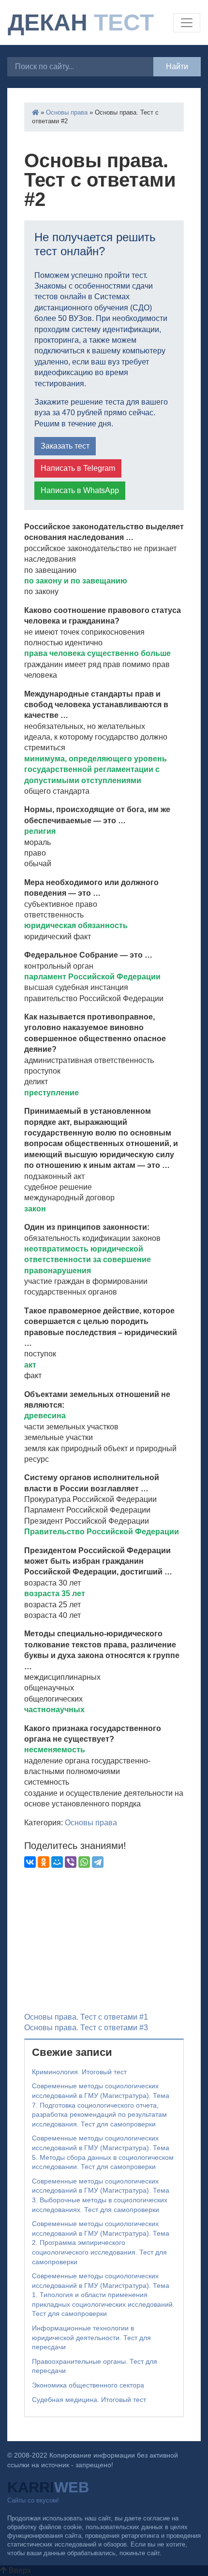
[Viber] (71, 1862)
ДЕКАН (81, 22)
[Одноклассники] (44, 1862)
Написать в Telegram (78, 468)
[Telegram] (98, 1862)
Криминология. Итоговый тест (79, 2072)
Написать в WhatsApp (80, 490)
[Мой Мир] (57, 1862)
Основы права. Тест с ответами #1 (86, 2017)
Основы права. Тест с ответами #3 (86, 2028)
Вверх (19, 2570)
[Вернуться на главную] (35, 112)
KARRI (48, 2487)
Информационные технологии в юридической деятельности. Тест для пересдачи (91, 2337)
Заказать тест (65, 446)
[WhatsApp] (84, 1862)
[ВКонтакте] (30, 1862)
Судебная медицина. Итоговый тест (89, 2400)
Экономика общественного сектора (88, 2385)
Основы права (67, 112)
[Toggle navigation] (187, 23)
